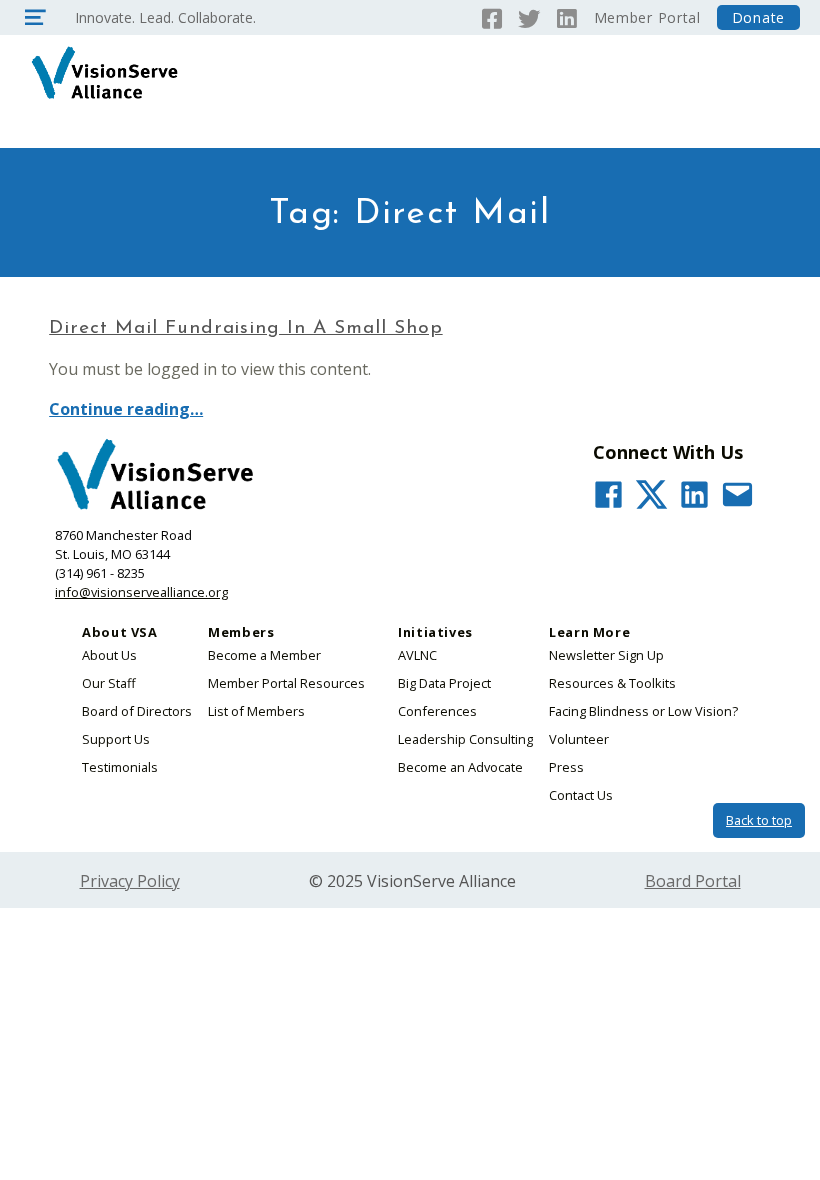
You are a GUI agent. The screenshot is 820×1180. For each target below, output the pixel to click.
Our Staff (109, 683)
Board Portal (693, 881)
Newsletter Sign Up (606, 655)
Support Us (116, 739)
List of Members (256, 711)
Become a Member (264, 655)
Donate (758, 17)
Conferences (437, 711)
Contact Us (581, 795)
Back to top (759, 820)
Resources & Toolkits (612, 683)
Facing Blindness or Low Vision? (643, 711)
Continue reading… (126, 409)
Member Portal (647, 17)
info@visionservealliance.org (141, 592)
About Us (109, 655)
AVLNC (417, 655)
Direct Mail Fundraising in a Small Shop (245, 328)
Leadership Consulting (465, 739)
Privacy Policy (130, 881)
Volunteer (579, 739)
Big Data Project (444, 683)
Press (566, 767)
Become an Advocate (460, 767)
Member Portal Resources (286, 683)
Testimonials (120, 767)
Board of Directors (137, 711)
